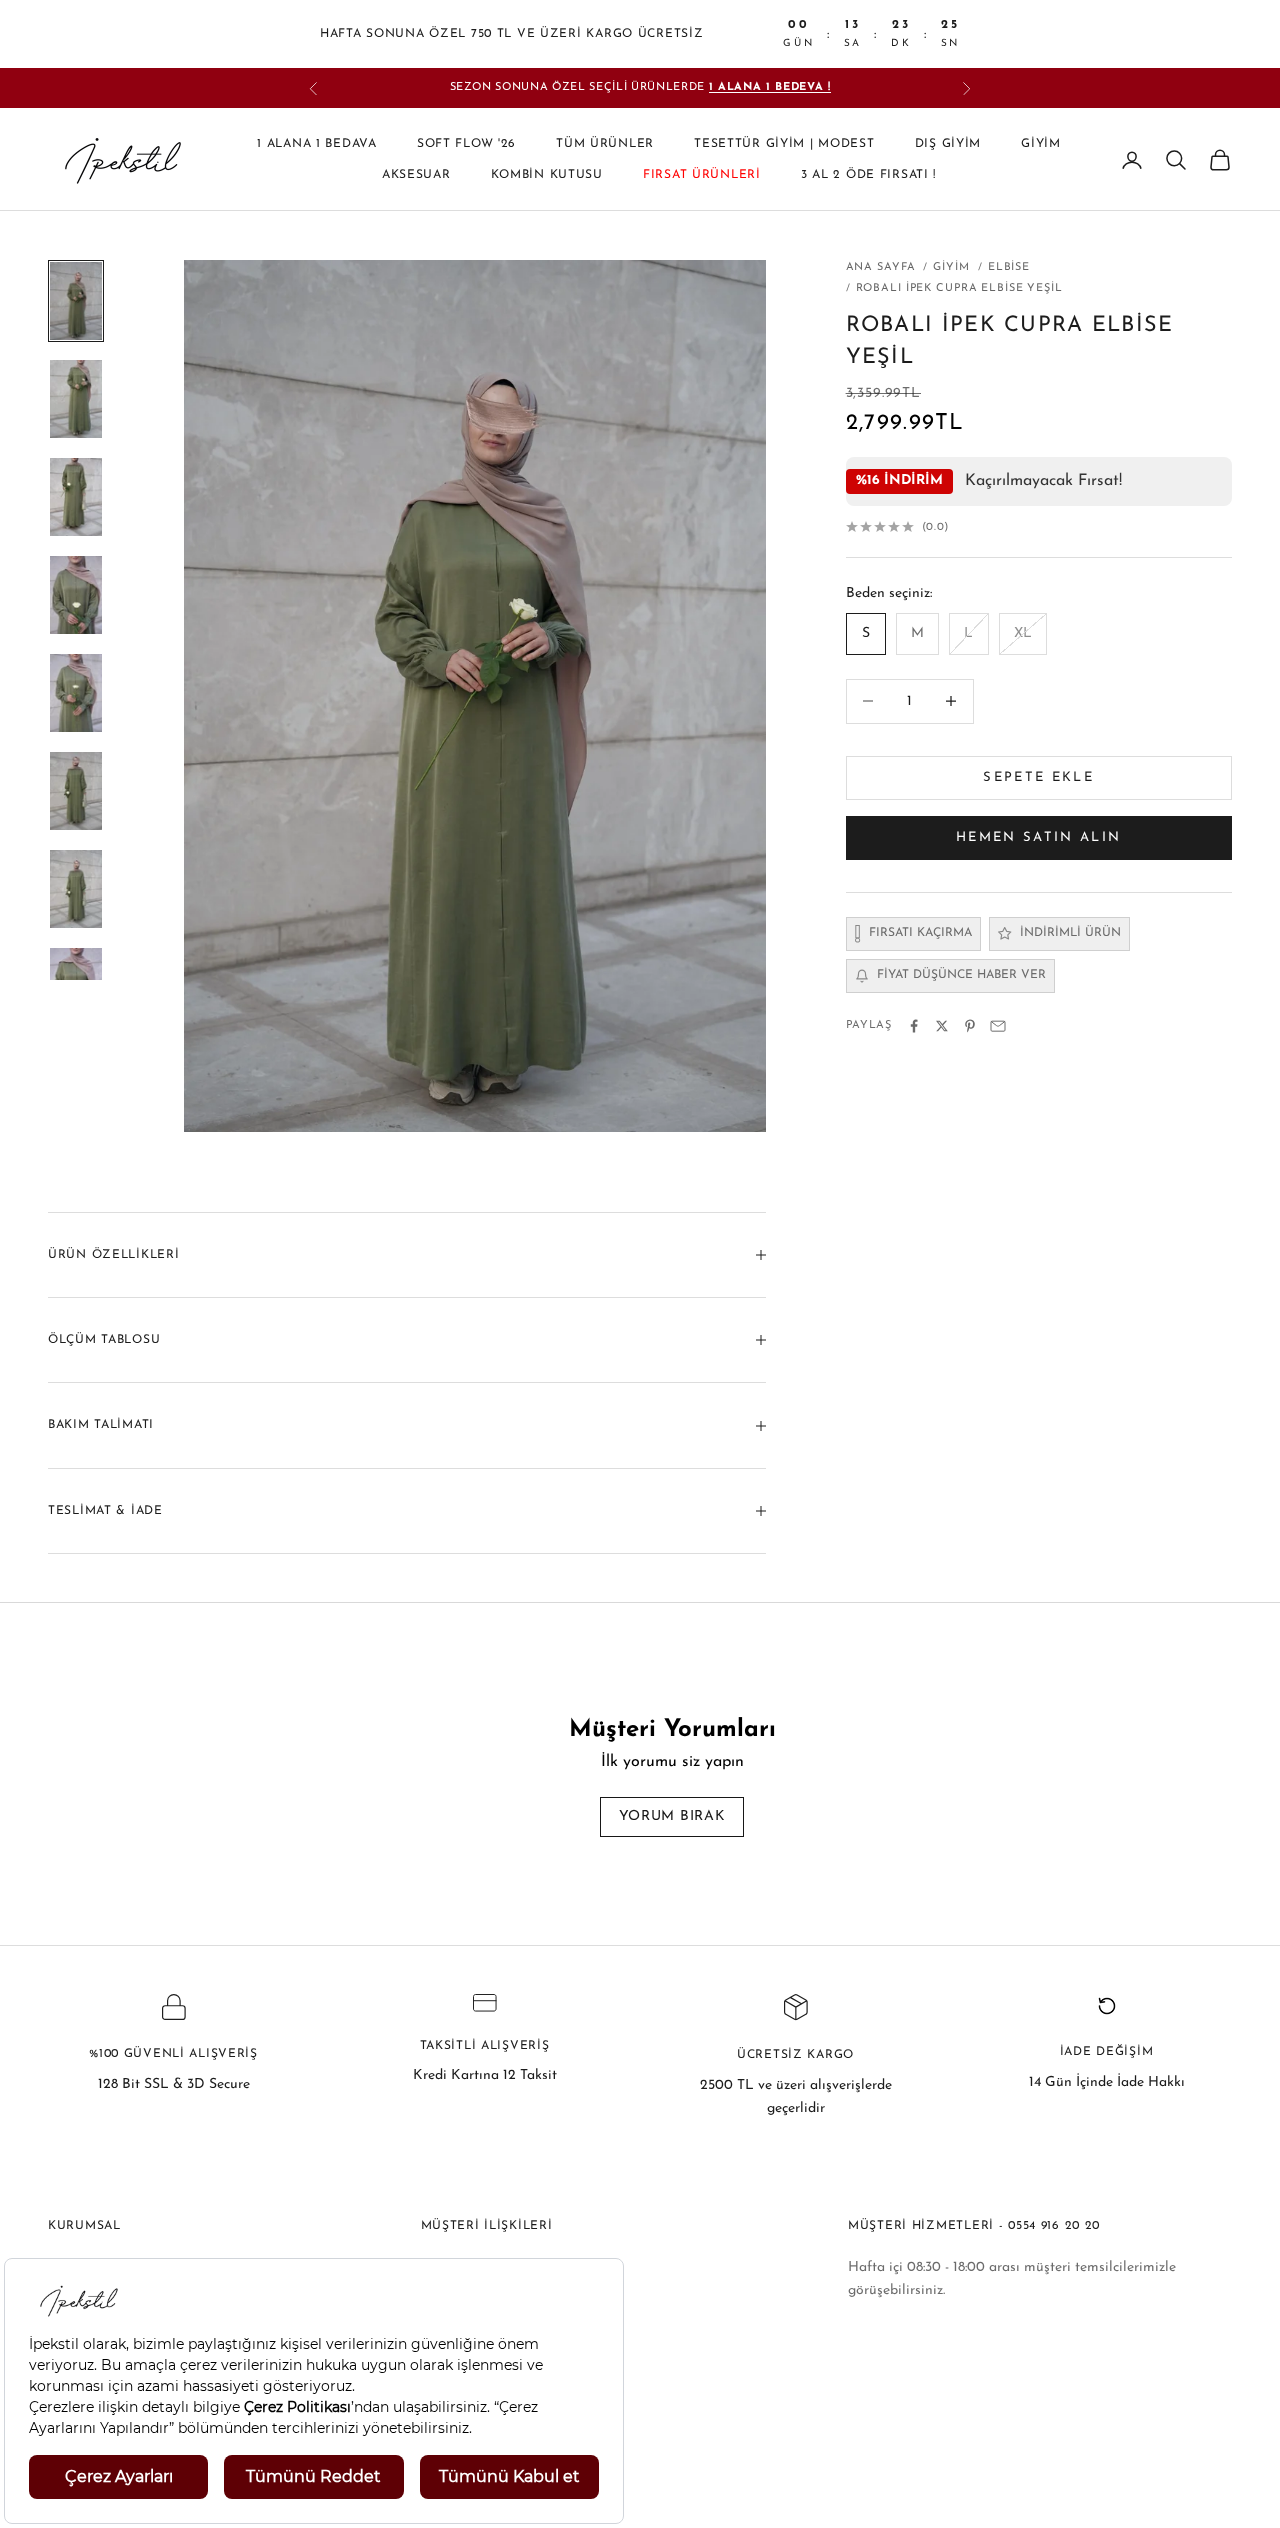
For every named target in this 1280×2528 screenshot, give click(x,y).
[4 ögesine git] (76, 595)
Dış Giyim (948, 145)
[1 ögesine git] (76, 301)
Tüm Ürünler (605, 145)
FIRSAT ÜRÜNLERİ (702, 175)
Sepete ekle (1038, 777)
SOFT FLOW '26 (466, 145)
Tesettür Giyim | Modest (784, 145)
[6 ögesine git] (76, 791)
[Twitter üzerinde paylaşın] (942, 1026)
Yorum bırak (672, 1816)
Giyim (1041, 145)
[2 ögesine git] (76, 399)
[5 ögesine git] (76, 693)
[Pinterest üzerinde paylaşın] (970, 1026)
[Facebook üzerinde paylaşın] (914, 1026)
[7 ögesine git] (76, 889)
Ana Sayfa (881, 267)
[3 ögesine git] (76, 497)
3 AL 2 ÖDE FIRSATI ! (868, 175)
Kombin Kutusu (547, 175)
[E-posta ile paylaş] (998, 1026)
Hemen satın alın (1038, 837)
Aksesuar (416, 175)
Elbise (1009, 267)
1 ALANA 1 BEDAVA (317, 145)
